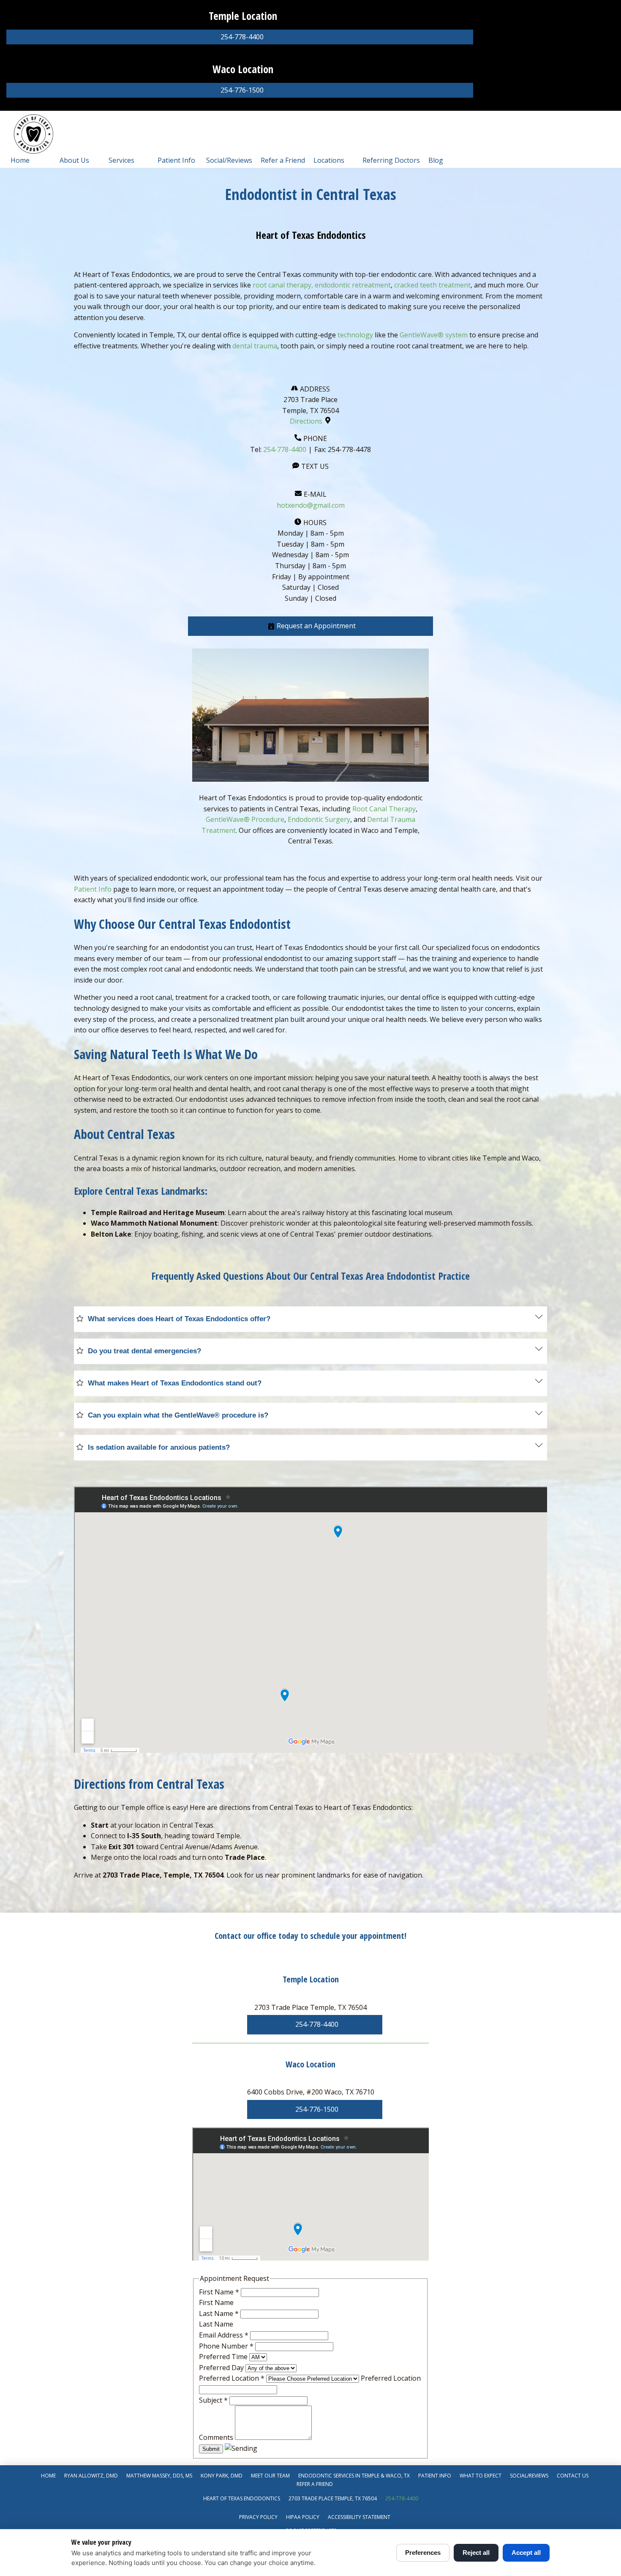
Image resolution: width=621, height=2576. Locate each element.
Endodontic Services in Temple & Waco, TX (354, 2476)
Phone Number (226, 2346)
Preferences (423, 2553)
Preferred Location (232, 2378)
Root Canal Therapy (384, 809)
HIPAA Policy (303, 2517)
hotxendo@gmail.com (311, 505)
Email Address (224, 2335)
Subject (213, 2400)
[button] (310, 626)
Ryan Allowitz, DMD (91, 2476)
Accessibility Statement (359, 2517)
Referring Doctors (391, 160)
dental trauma (255, 346)
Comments (217, 2437)
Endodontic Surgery (319, 819)
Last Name (219, 2313)
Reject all (476, 2553)
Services (121, 160)
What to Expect (481, 2476)
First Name (219, 2292)
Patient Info (176, 160)
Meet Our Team (270, 2476)
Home (20, 160)
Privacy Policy (258, 2517)
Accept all (526, 2553)
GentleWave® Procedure (245, 819)
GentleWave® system (434, 335)
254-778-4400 (285, 449)
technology (354, 335)
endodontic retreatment (353, 285)
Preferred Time (224, 2357)
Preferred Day (222, 2368)
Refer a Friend (283, 160)
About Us (74, 160)
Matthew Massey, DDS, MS (159, 2476)
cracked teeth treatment (432, 285)
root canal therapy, (283, 285)
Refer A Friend (315, 2484)
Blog (436, 160)
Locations (329, 160)
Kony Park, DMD (222, 2476)
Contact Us (573, 2476)
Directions (306, 421)
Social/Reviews (229, 160)
